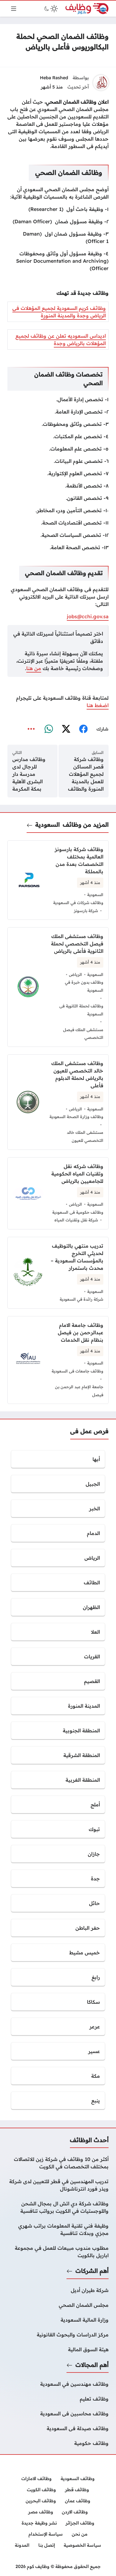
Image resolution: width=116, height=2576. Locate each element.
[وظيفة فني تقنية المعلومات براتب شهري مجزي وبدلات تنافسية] (58, 2229)
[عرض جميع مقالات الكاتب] (101, 83)
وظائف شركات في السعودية (78, 903)
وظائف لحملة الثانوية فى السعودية (81, 1010)
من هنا (34, 668)
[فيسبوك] (83, 729)
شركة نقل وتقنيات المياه (76, 1220)
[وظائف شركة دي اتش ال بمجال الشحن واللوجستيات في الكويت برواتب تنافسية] (58, 2207)
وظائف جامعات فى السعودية (77, 1371)
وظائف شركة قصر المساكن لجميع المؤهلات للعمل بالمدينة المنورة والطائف (86, 774)
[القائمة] (14, 9)
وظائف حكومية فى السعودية (78, 1212)
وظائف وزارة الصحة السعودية (76, 1117)
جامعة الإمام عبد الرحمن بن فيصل (79, 1391)
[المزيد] (31, 729)
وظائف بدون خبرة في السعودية (84, 986)
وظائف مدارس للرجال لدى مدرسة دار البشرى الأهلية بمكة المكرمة (29, 774)
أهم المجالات (92, 2365)
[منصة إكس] (66, 729)
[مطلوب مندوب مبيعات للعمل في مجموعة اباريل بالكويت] (58, 2252)
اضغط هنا (98, 705)
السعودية (47, 825)
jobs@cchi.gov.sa (88, 616)
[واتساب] (49, 729)
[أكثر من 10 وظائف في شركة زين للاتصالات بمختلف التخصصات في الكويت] (58, 2163)
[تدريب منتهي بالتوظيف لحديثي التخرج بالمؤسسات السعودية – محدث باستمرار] (58, 1273)
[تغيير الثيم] (50, 9)
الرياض (75, 974)
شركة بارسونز (86, 911)
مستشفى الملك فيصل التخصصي (83, 1034)
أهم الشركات (92, 2271)
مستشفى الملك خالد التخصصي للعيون (85, 1136)
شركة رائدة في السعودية (82, 1299)
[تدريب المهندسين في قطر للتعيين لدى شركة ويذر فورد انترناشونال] (58, 2185)
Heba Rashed (54, 78)
